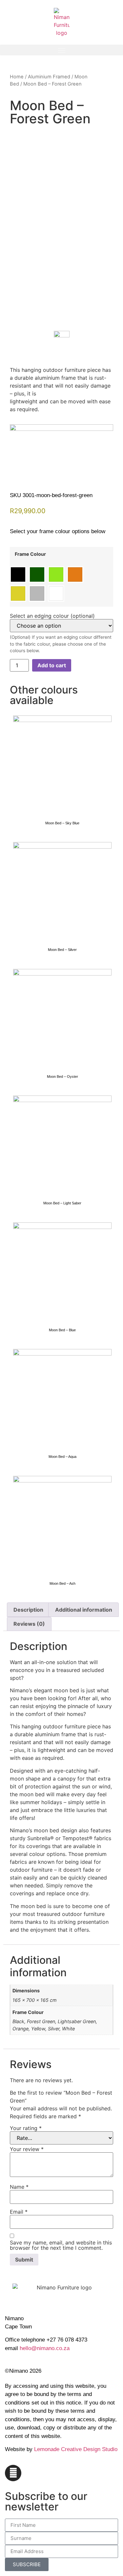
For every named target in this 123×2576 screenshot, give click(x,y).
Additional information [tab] (84, 1610)
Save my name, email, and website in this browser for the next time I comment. (61, 2245)
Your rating (26, 2128)
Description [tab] (28, 1610)
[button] (61, 50)
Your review (27, 2149)
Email (19, 2212)
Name (19, 2187)
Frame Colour (30, 554)
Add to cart (52, 665)
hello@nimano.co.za (45, 2348)
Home (17, 77)
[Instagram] (13, 2473)
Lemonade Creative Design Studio (76, 2449)
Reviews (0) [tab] (29, 1624)
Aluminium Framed (49, 77)
